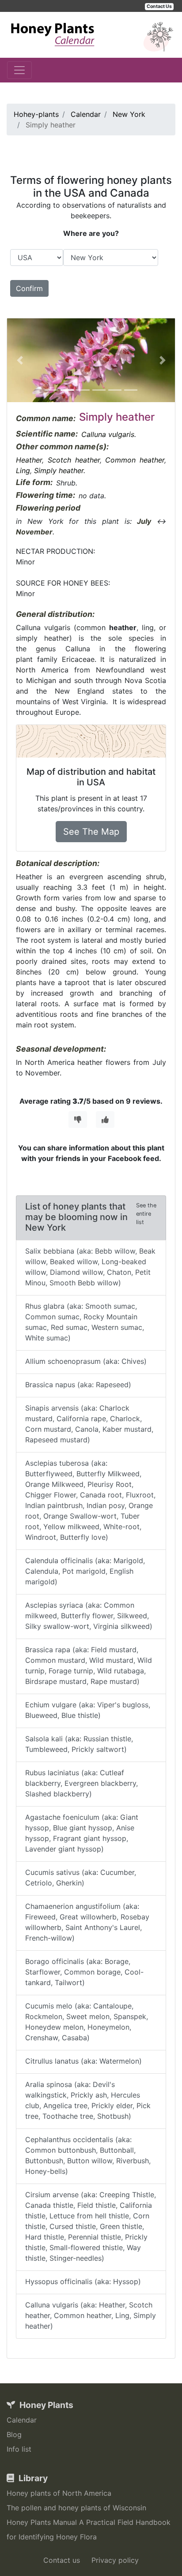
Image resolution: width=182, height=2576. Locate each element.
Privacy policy (115, 2560)
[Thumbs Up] (105, 1120)
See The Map (91, 832)
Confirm (29, 288)
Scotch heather (74, 460)
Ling (23, 470)
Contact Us (159, 6)
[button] (20, 360)
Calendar (22, 2420)
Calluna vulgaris (108, 434)
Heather (29, 460)
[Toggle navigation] (19, 70)
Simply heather (59, 470)
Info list (19, 2449)
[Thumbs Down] (78, 1120)
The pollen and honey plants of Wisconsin (76, 2508)
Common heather (135, 460)
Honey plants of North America (59, 2493)
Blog (14, 2434)
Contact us (62, 2560)
